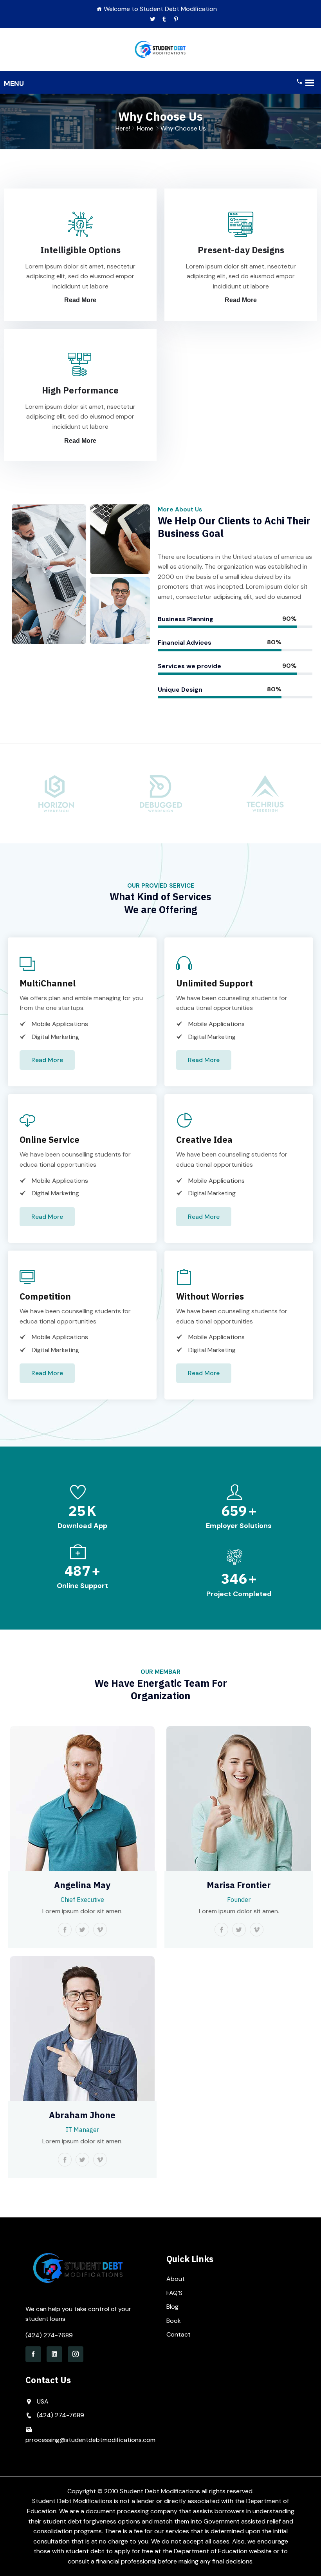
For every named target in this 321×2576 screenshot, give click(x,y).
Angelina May (82, 1885)
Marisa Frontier (239, 1885)
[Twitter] (152, 19)
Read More (80, 300)
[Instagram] (76, 2354)
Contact (179, 2334)
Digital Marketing (55, 1037)
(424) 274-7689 (49, 2335)
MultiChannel (48, 983)
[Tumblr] (164, 19)
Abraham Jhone (82, 2115)
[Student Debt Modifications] (160, 49)
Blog (172, 2307)
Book (174, 2321)
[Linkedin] (54, 2354)
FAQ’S (174, 2293)
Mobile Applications (60, 1024)
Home (145, 128)
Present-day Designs (241, 250)
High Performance (80, 390)
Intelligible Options (80, 250)
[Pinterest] (176, 19)
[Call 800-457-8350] (299, 81)
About (176, 2279)
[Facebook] (33, 2354)
